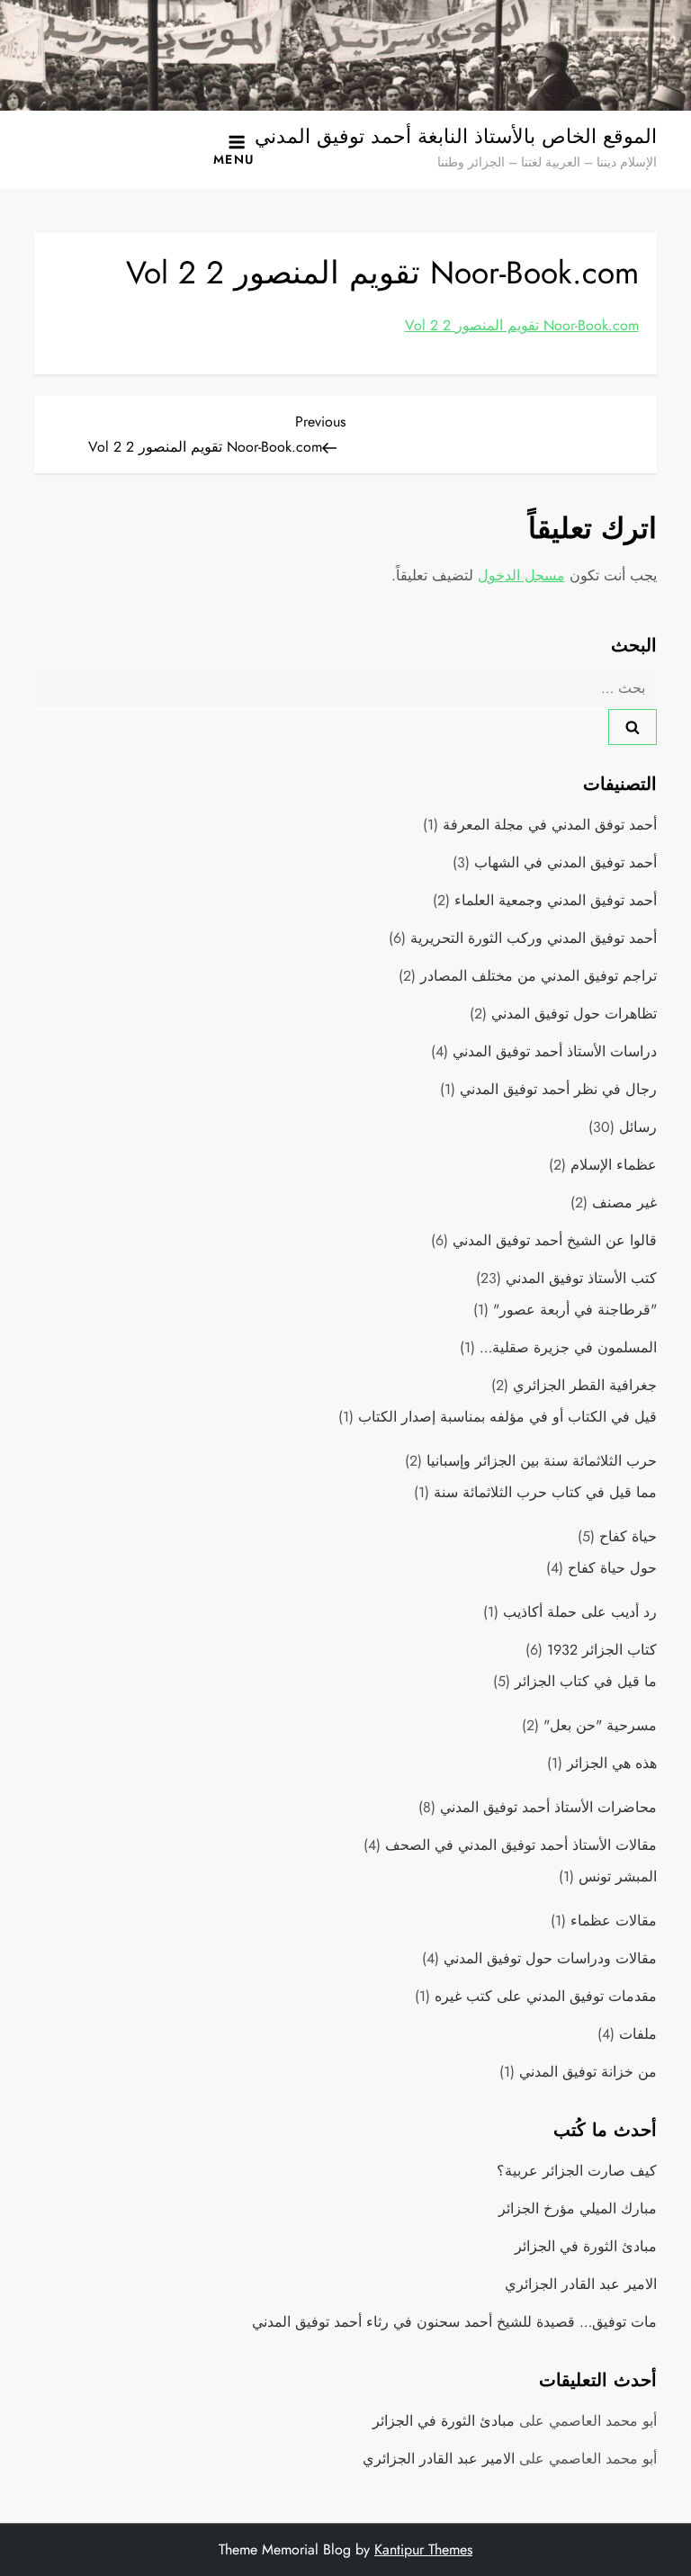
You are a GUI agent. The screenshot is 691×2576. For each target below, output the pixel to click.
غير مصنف (624, 1203)
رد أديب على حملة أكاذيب (580, 1612)
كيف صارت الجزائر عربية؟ (577, 2171)
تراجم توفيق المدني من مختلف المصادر (538, 976)
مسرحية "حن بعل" (600, 1725)
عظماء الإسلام (614, 1165)
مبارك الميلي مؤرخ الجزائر (578, 2208)
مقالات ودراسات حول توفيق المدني (550, 1958)
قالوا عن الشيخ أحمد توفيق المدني (555, 1240)
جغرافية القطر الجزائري (585, 1385)
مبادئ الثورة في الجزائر (586, 2246)
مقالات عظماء (614, 1921)
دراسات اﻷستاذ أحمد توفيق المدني (555, 1051)
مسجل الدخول (521, 575)
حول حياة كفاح (612, 1568)
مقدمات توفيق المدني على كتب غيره (546, 1996)
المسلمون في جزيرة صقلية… (568, 1347)
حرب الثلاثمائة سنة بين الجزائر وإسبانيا (542, 1461)
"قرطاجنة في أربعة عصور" (575, 1310)
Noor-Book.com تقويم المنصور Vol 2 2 (522, 325)
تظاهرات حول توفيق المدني (574, 1014)
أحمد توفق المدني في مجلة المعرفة (550, 825)
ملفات (638, 2034)
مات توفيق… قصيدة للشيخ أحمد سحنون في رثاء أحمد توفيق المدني (454, 2322)
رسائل (638, 1127)
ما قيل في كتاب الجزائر (586, 1681)
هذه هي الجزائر (612, 1763)
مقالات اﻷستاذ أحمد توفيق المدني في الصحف (521, 1845)
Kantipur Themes (423, 2549)
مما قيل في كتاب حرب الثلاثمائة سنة (545, 1492)
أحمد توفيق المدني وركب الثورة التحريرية (534, 938)
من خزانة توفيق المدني (588, 2072)
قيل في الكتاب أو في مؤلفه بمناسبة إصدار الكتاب (507, 1417)
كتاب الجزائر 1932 (602, 1650)
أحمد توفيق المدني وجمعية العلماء (556, 900)
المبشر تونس (618, 1876)
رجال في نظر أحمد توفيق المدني (558, 1089)
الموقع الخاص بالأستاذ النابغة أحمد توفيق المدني (456, 136)
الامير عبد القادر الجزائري (581, 2284)
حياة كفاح (628, 1536)
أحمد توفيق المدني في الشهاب (565, 862)
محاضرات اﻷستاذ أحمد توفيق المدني (548, 1807)
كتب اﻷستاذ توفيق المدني (581, 1278)
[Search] (633, 727)
